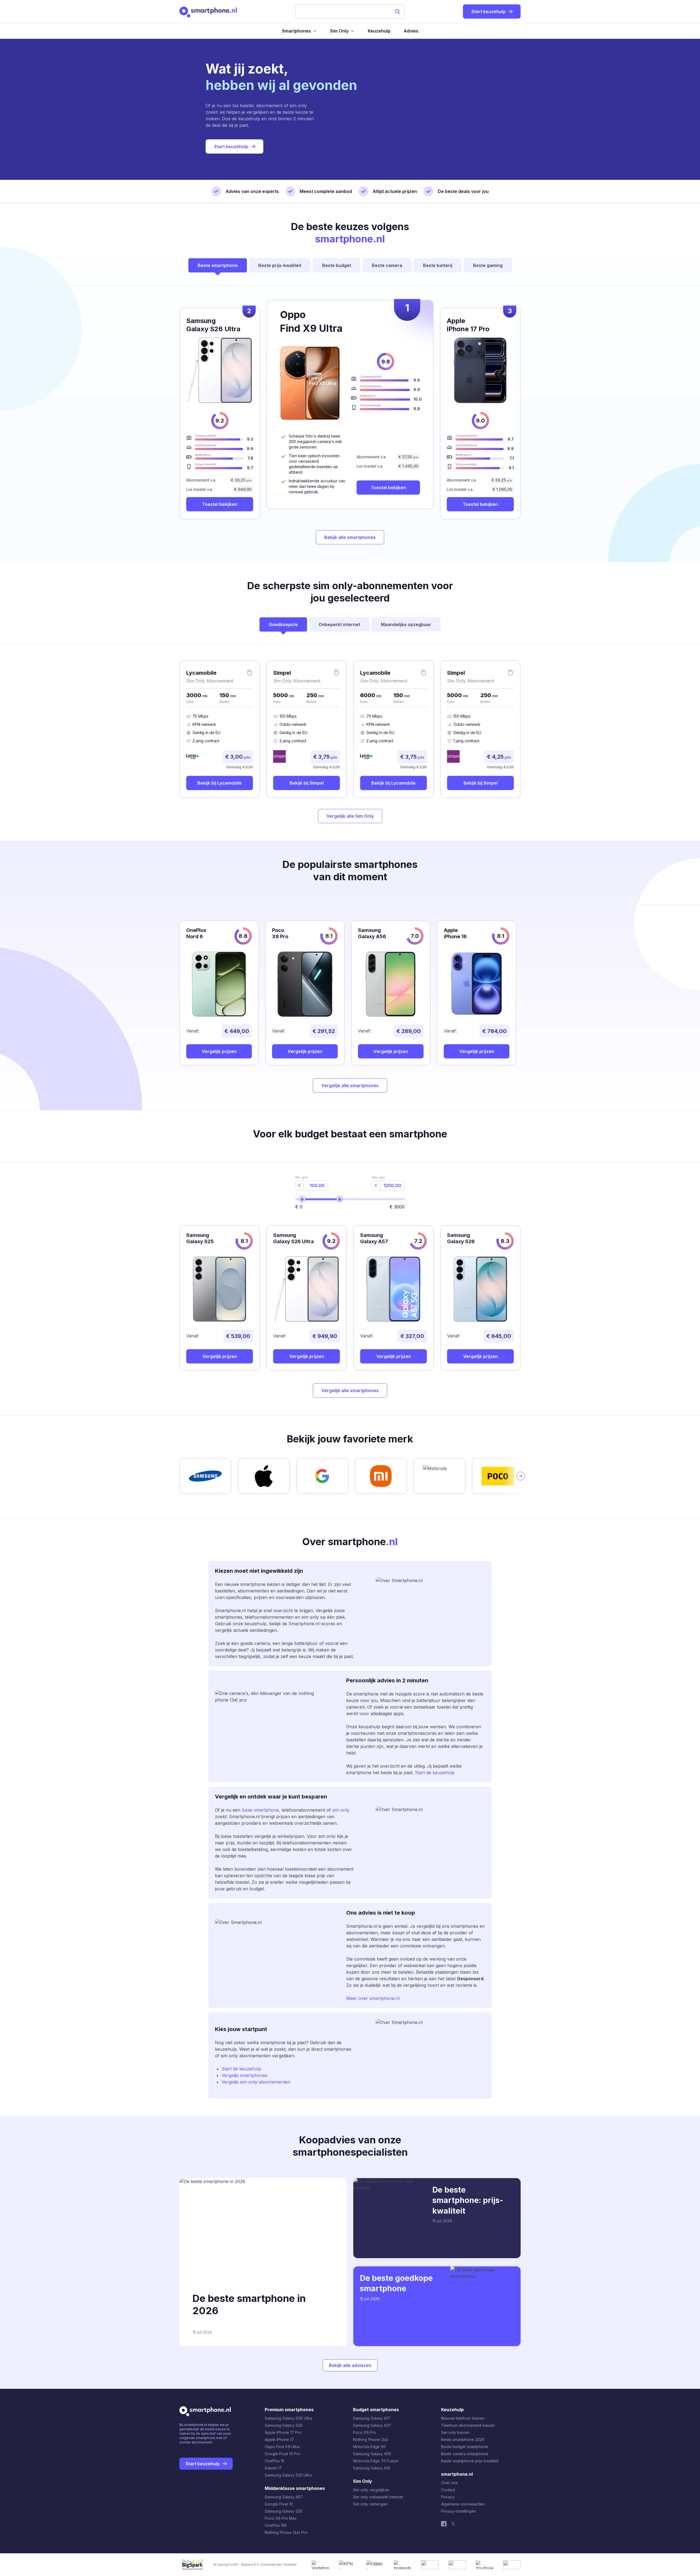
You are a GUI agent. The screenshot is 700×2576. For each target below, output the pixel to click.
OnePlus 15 (275, 2461)
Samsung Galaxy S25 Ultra (288, 2475)
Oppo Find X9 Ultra (282, 2447)
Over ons (449, 2483)
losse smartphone (260, 1810)
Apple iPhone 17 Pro (283, 2432)
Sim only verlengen (370, 2504)
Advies (411, 31)
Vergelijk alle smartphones (350, 1085)
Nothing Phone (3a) (371, 2439)
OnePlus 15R (276, 2525)
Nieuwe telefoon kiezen (463, 2418)
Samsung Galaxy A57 (284, 2497)
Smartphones (296, 31)
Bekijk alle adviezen (350, 2365)
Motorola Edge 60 (369, 2447)
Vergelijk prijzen (219, 1051)
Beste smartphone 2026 (463, 2439)
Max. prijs (378, 1177)
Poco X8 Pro (365, 2432)
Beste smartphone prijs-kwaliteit (470, 2461)
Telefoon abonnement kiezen (468, 2425)
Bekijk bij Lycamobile (220, 783)
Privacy (448, 2497)
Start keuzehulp (231, 146)
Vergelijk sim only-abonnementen (256, 2082)
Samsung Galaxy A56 (372, 2454)
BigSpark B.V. (250, 2565)
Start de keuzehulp (435, 1773)
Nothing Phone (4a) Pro (286, 2532)
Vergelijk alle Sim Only (350, 816)
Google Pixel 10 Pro (282, 2454)
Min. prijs (302, 1177)
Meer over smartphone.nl (373, 1998)
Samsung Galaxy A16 (372, 2468)
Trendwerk (290, 2565)
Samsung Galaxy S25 (284, 2511)
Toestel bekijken (388, 488)
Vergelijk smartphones (244, 2075)
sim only (341, 1810)
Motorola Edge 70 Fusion (376, 2461)
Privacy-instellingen (459, 2511)
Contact (448, 2490)
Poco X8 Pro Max (281, 2518)
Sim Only (339, 31)
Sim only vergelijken (371, 2490)
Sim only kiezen (455, 2432)
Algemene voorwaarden (463, 2504)
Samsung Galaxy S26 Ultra (288, 2418)
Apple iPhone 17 (279, 2439)
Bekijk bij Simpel (307, 783)
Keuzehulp (379, 31)
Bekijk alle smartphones (350, 537)
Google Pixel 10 (279, 2504)
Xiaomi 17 (273, 2468)
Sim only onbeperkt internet (378, 2497)
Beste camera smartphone (465, 2454)
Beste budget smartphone (465, 2447)
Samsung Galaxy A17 (372, 2418)
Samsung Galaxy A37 (372, 2425)
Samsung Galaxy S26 (284, 2425)
